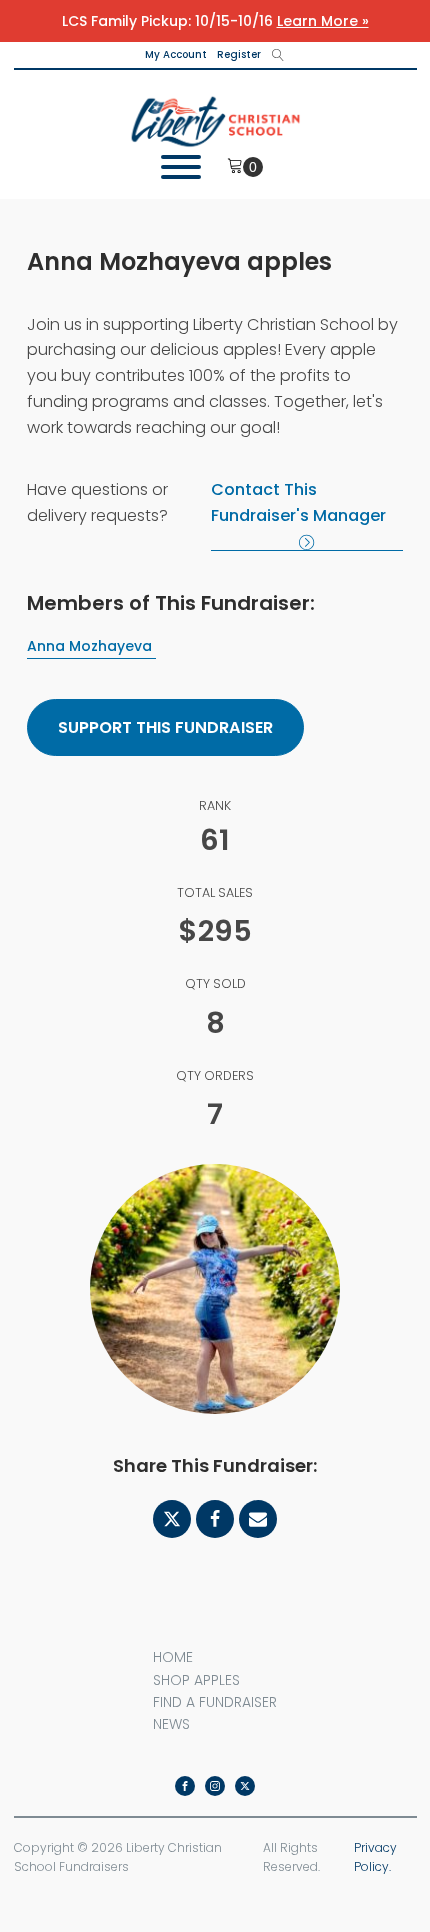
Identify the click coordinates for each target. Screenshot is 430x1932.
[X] (172, 1519)
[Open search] (278, 55)
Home (173, 1657)
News (171, 1724)
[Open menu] (191, 167)
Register (239, 54)
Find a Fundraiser (215, 1702)
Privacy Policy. (375, 1857)
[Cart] (245, 167)
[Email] (258, 1519)
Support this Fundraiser (165, 727)
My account (176, 54)
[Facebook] (215, 1519)
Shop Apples (196, 1680)
